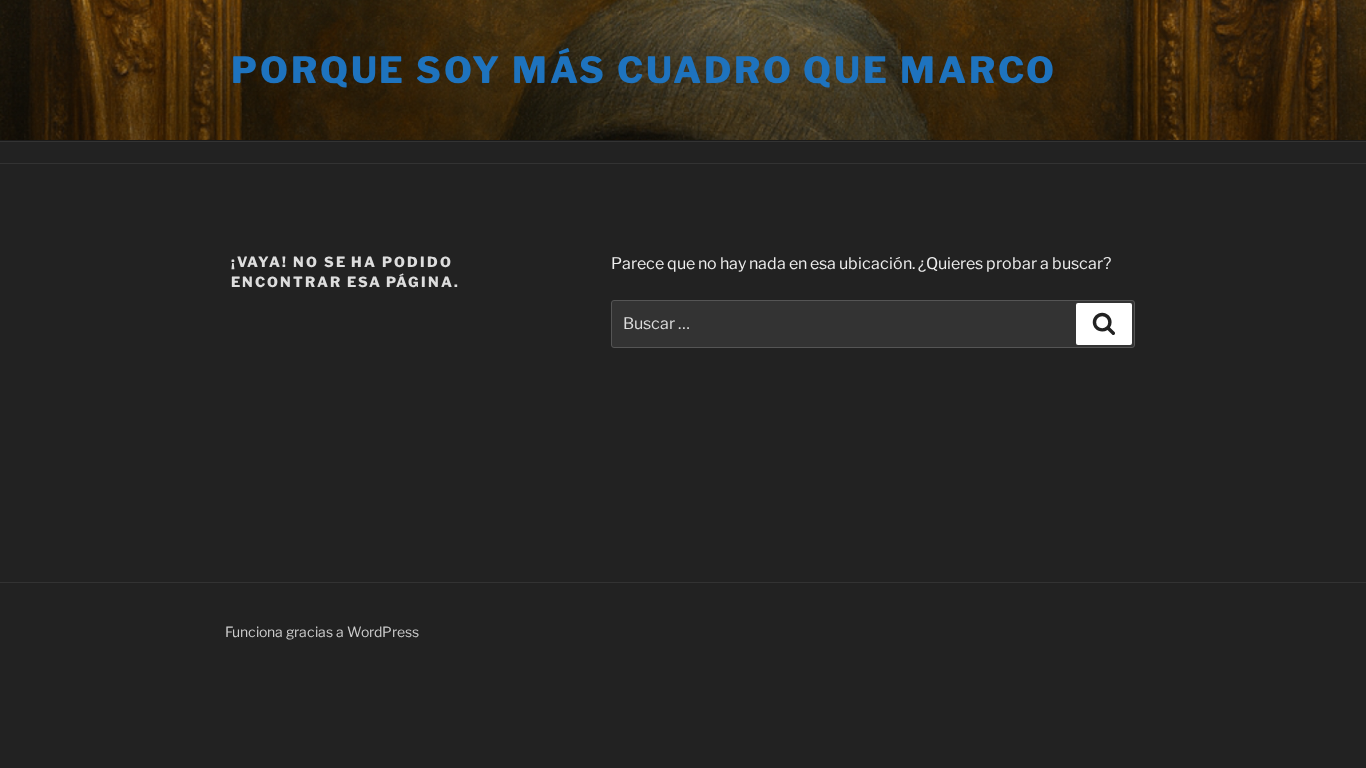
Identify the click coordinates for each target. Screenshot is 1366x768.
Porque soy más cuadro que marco (644, 70)
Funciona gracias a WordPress (322, 631)
